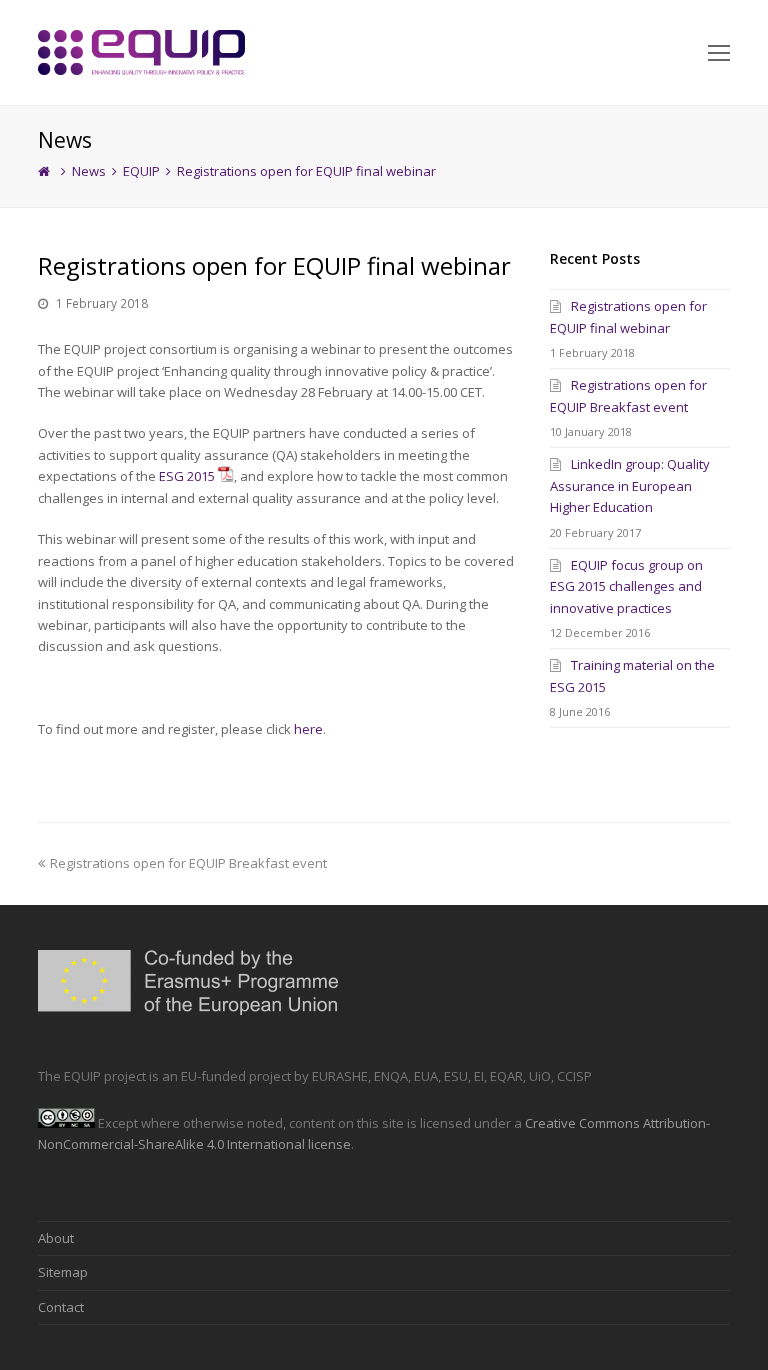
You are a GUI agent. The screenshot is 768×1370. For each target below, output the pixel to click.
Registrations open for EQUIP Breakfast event (188, 863)
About (56, 1238)
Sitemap (63, 1272)
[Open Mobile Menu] (719, 52)
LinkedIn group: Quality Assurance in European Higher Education (630, 485)
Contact (61, 1307)
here (308, 729)
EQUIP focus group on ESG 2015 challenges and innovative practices (626, 586)
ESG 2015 (187, 476)
